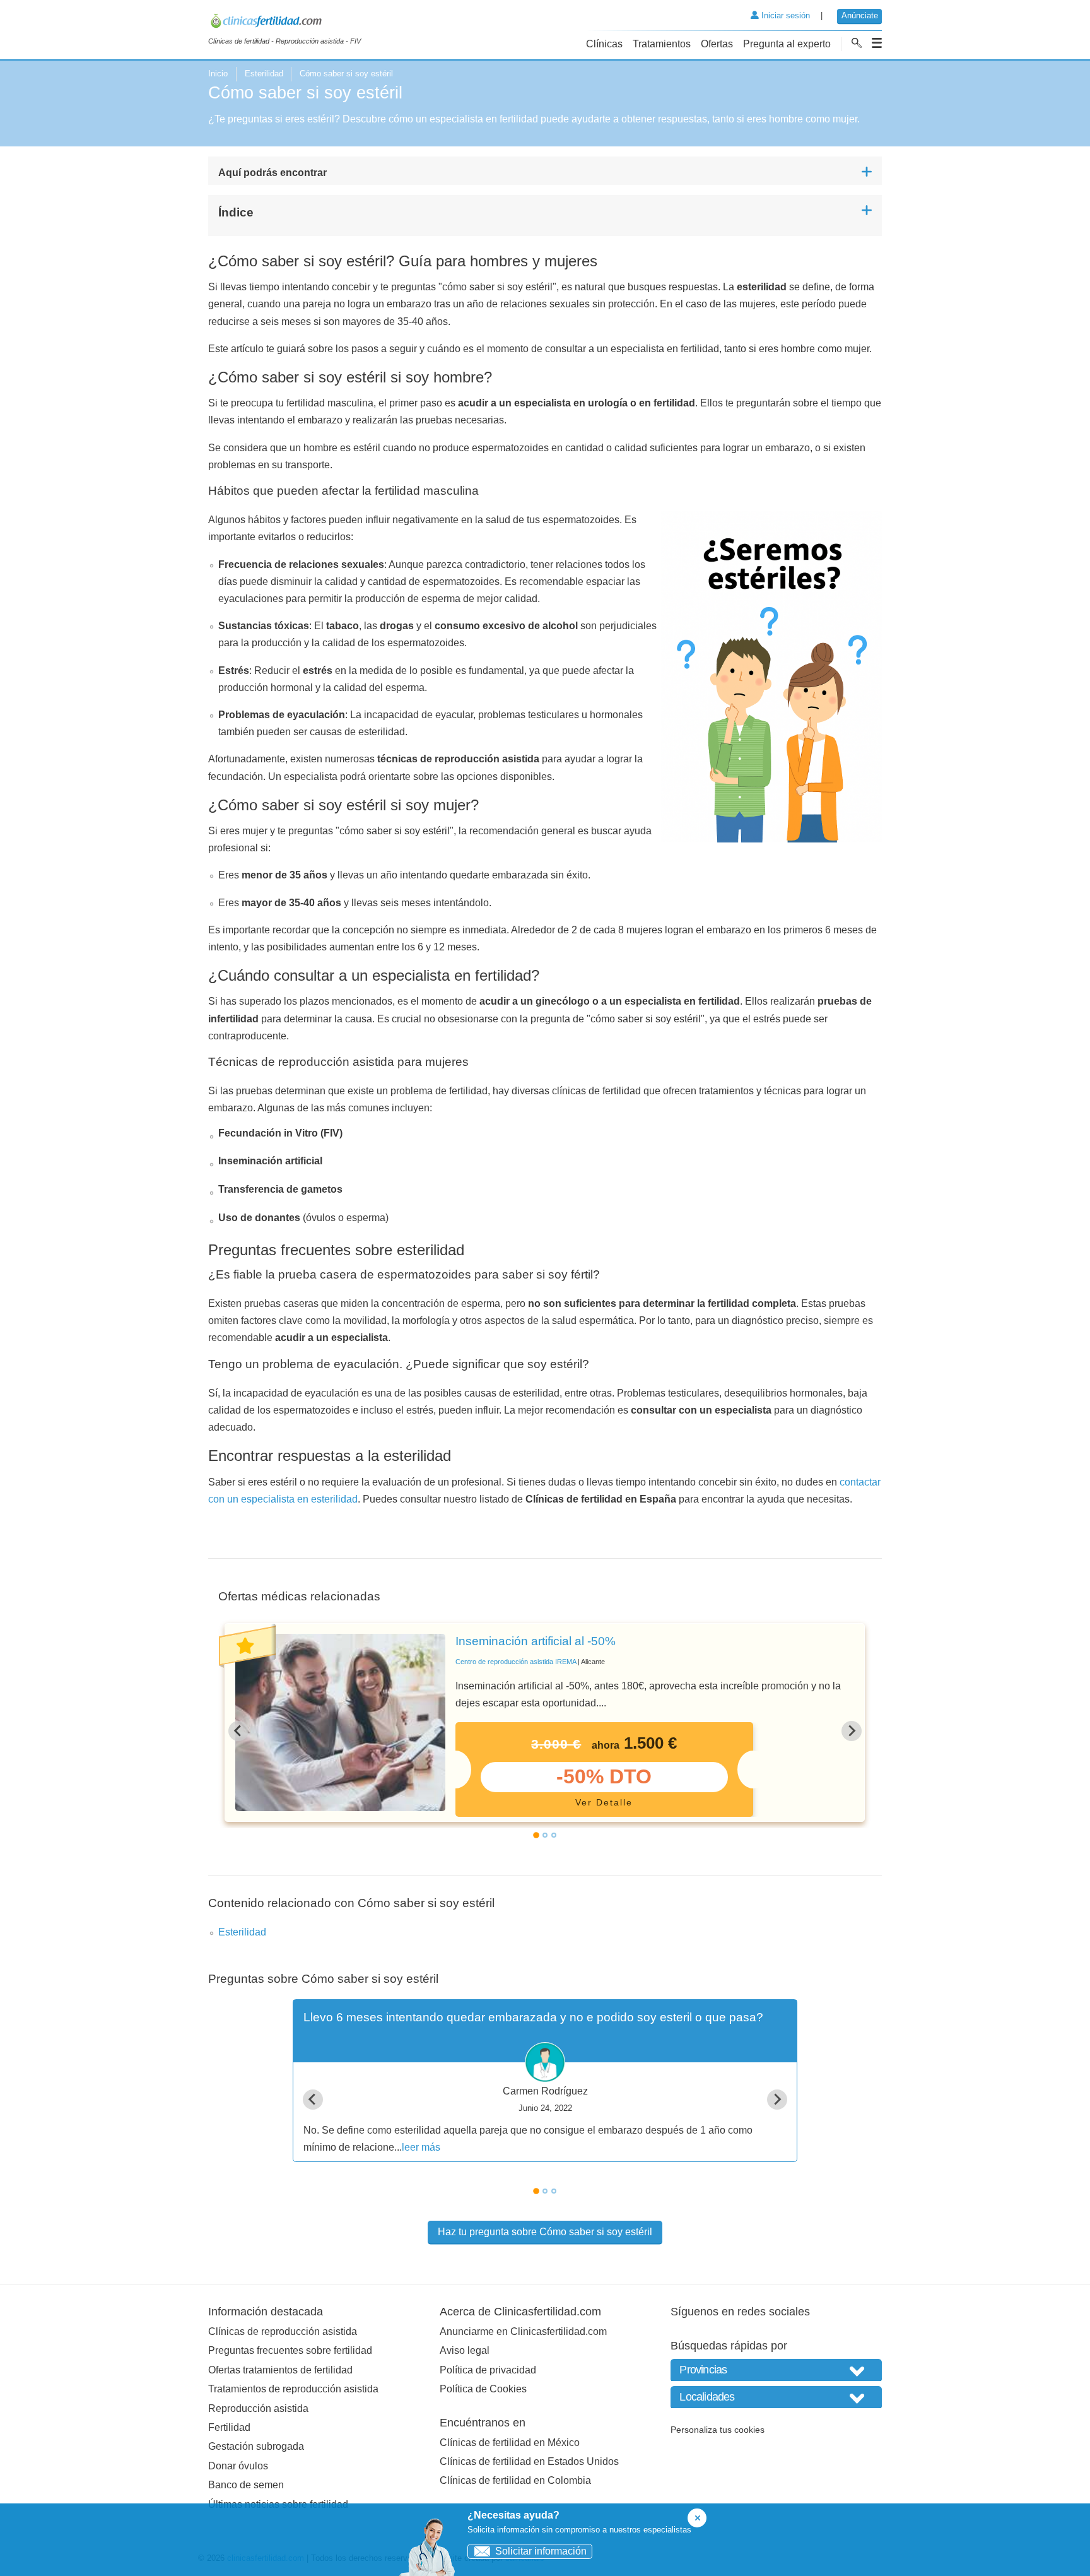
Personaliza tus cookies (718, 2430)
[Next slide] (852, 1731)
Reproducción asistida (258, 2408)
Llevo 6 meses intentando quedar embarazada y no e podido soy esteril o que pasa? (533, 2017)
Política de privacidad (488, 2370)
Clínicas (604, 44)
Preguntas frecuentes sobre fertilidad (290, 2350)
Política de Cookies (483, 2389)
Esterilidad (264, 74)
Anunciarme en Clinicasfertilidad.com (523, 2331)
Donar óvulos (238, 2466)
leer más (421, 2147)
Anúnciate (860, 15)
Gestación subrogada (256, 2446)
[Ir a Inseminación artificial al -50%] (340, 1722)
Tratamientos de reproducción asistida (293, 2389)
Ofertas (717, 44)
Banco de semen (246, 2485)
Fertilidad (229, 2427)
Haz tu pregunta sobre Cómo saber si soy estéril (545, 2232)
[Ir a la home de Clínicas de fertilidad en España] (284, 23)
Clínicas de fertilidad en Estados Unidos (529, 2461)
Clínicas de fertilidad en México (510, 2443)
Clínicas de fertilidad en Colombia (515, 2480)
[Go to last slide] (238, 1731)
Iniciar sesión (784, 15)
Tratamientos (662, 44)
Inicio (218, 74)
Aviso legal (465, 2350)
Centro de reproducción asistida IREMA (516, 1662)
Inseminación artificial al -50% (536, 1641)
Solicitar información (541, 2551)
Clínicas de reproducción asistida (283, 2331)
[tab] (536, 1835)
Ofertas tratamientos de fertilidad (280, 2370)
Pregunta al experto (787, 44)
